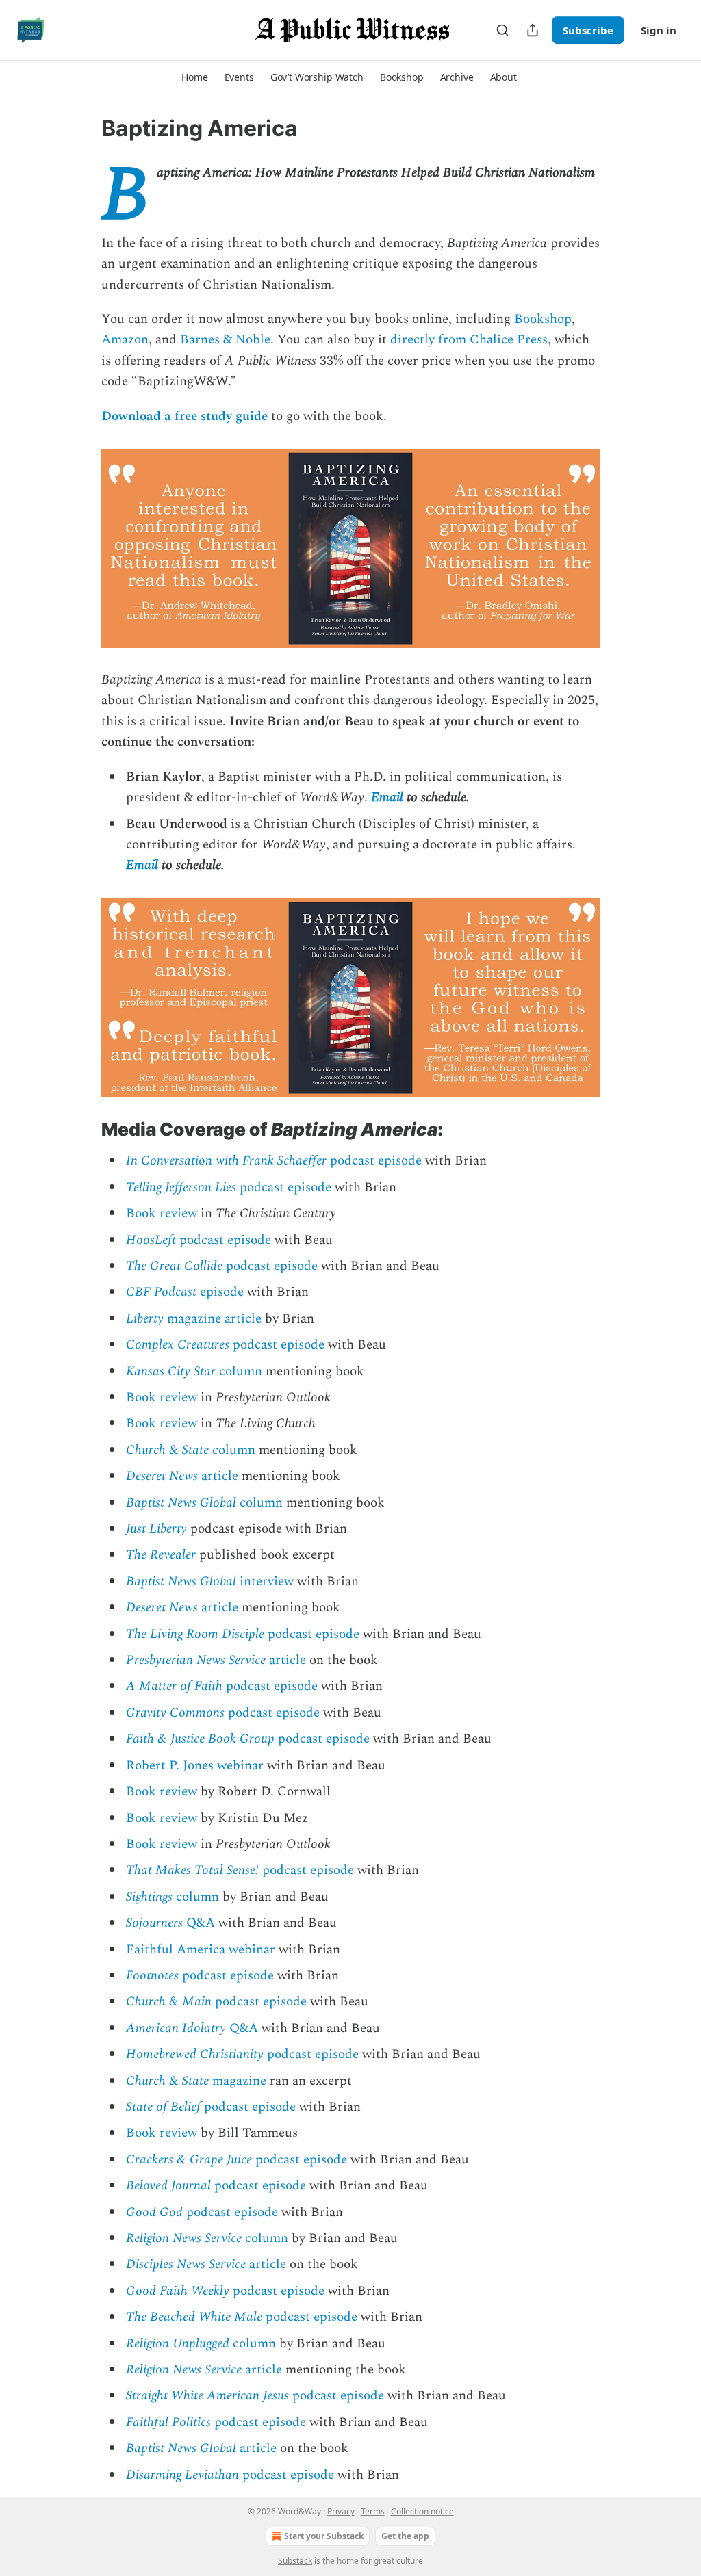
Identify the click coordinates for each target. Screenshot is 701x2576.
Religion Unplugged (178, 2344)
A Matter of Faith (174, 1686)
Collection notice (422, 2511)
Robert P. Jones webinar (195, 1766)
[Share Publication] (533, 30)
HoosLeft (151, 1240)
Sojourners (154, 1923)
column (239, 1371)
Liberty (145, 1319)
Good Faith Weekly (178, 2291)
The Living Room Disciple (195, 1634)
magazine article (213, 1319)
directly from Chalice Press (469, 340)
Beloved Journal (168, 2186)
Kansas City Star (171, 1371)
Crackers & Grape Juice (189, 2160)
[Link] (82, 1130)
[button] (194, 77)
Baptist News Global (181, 1503)
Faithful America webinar (201, 1950)
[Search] (502, 30)
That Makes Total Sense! (192, 1870)
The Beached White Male (194, 2317)
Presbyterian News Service (196, 1660)
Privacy (341, 2511)
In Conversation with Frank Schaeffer (226, 1161)
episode (220, 1292)
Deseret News (162, 1476)
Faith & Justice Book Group (200, 1739)
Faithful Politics (168, 2422)
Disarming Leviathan (182, 2475)
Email (387, 797)
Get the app (405, 2536)
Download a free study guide (184, 416)
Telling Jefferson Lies (181, 1187)
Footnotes (152, 1976)
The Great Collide (174, 1266)
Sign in (659, 30)
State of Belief (163, 2107)
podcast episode (374, 1161)
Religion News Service (184, 2238)
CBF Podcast (161, 1292)
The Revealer (161, 1555)
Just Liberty (156, 1529)
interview (265, 1582)
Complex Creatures (178, 1345)
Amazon (125, 340)
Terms (373, 2511)
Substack (295, 2561)
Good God (154, 2212)
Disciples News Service (186, 2264)
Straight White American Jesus (207, 2396)
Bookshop (543, 319)
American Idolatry (176, 2028)
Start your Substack (324, 2536)
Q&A (199, 1923)
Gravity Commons (175, 1713)
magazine (238, 2081)
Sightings (149, 1897)
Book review (162, 1213)
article (218, 1476)
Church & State (167, 1450)
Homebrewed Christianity (195, 2054)
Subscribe (588, 30)
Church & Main (169, 2002)
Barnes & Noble (225, 340)
